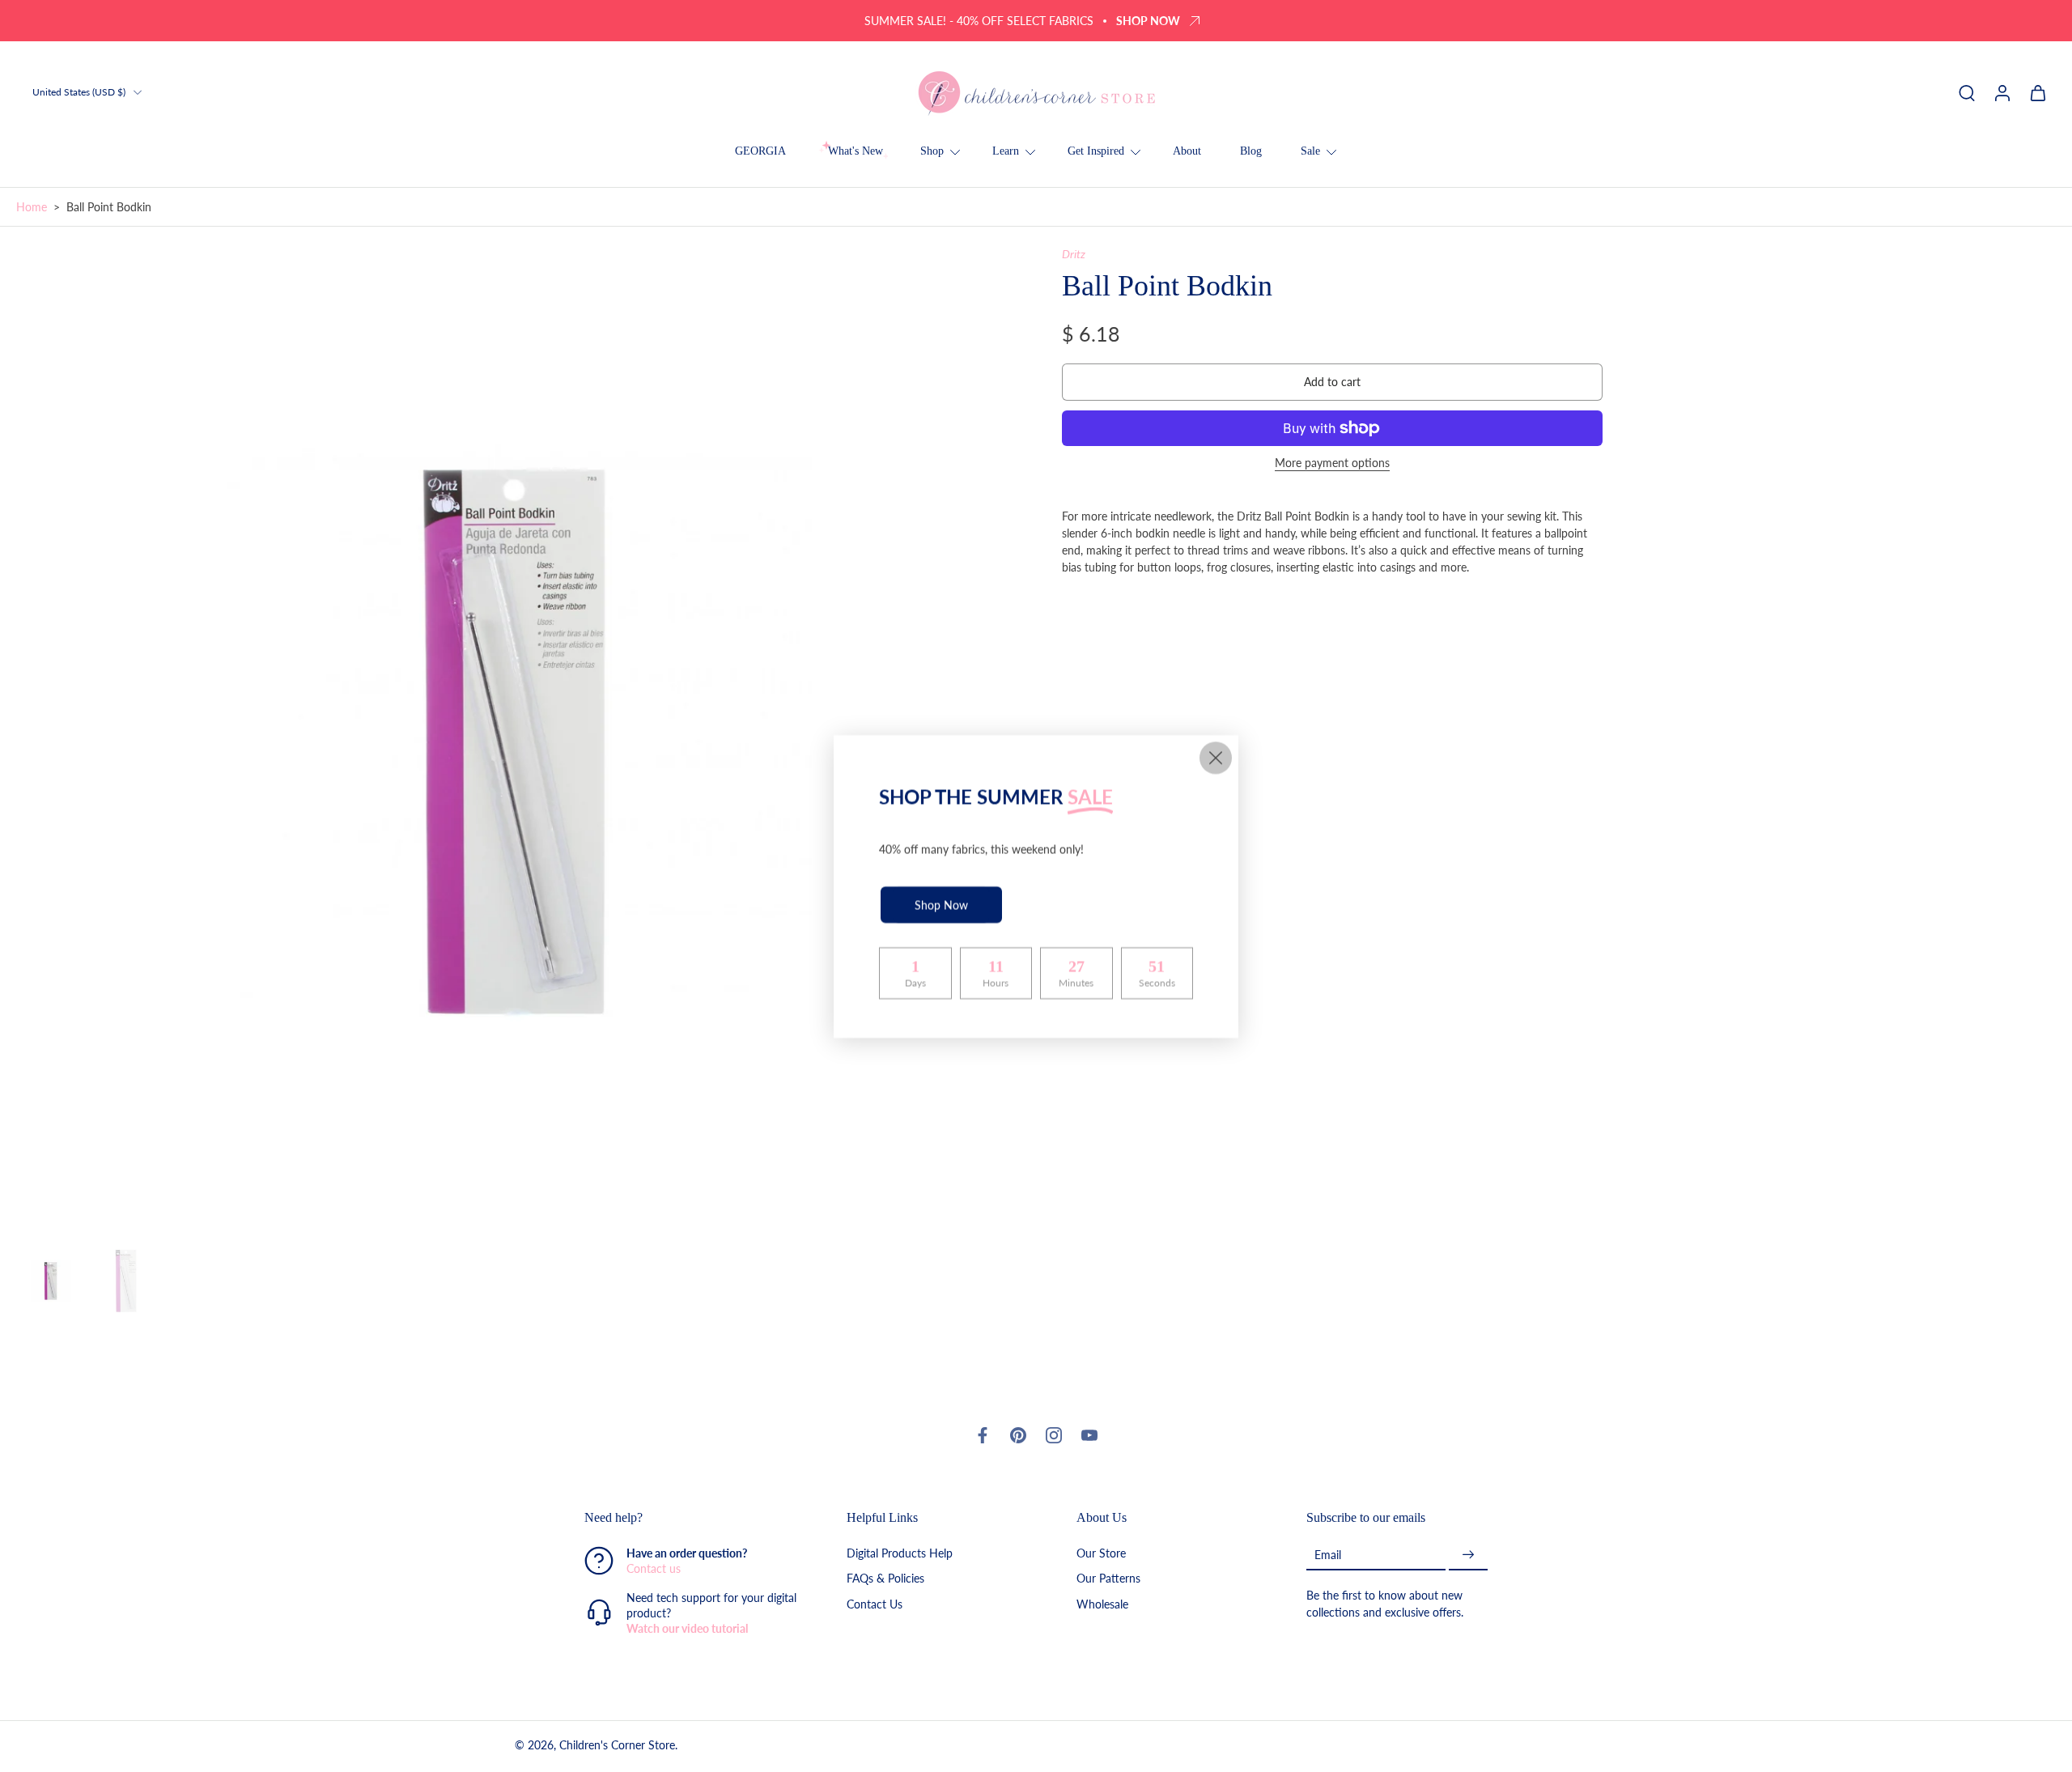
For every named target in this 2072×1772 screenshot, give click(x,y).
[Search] (1967, 92)
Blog (1251, 151)
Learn (1006, 151)
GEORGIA (760, 151)
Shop (932, 151)
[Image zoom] (513, 743)
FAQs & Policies (885, 1578)
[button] (1332, 382)
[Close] (1216, 758)
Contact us (654, 1568)
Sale (1310, 151)
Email (1328, 1555)
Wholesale (1102, 1603)
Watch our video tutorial (687, 1628)
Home (32, 207)
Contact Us (875, 1603)
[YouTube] (1089, 1435)
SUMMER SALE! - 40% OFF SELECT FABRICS (979, 21)
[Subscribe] (1468, 1555)
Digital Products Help (900, 1553)
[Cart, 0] (2038, 92)
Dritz (1074, 254)
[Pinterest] (1018, 1435)
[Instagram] (1054, 1435)
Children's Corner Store (617, 1745)
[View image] (51, 1281)
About (1187, 151)
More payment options (1332, 463)
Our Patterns (1108, 1578)
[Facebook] (983, 1435)
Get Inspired (1096, 151)
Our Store (1101, 1553)
